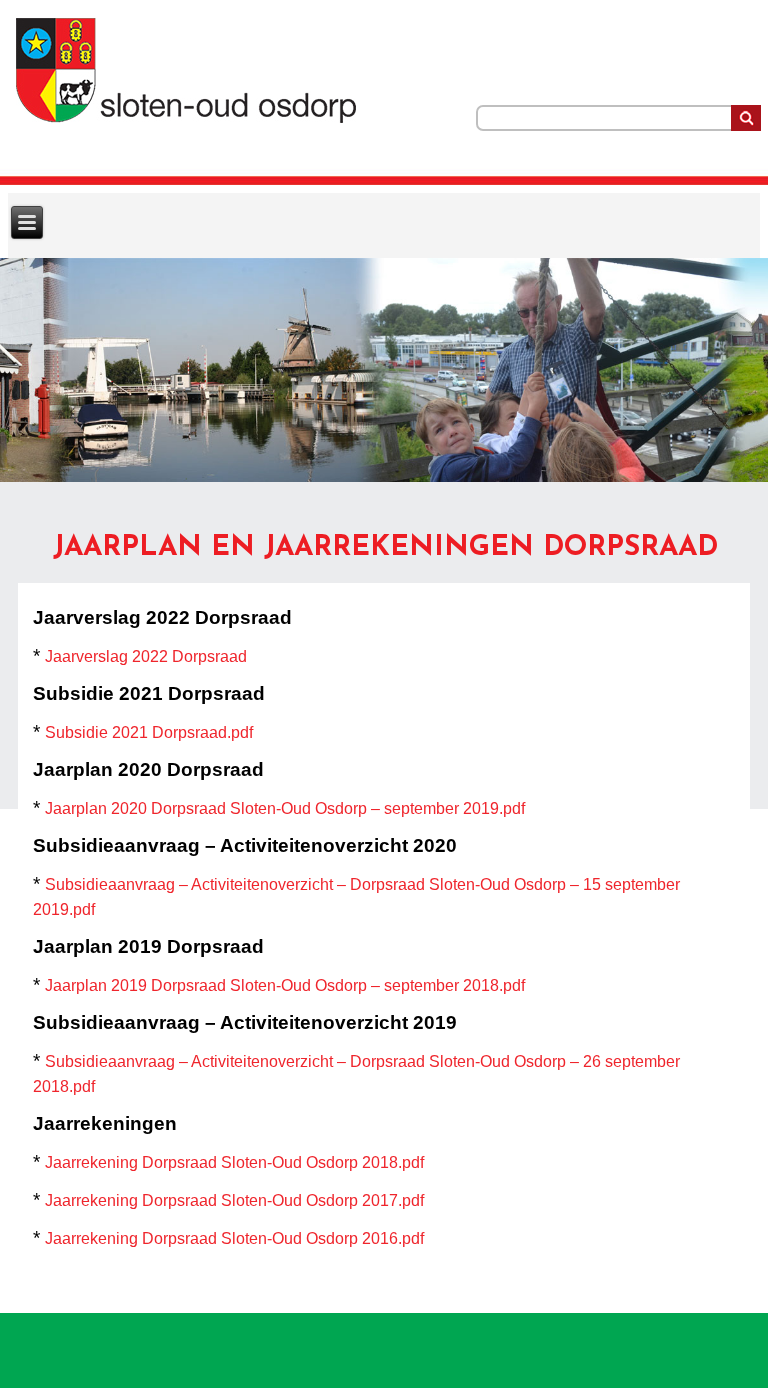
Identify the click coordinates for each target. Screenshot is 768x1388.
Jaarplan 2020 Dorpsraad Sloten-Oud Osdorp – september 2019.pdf (285, 808)
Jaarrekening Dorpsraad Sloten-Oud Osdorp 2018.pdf (234, 1162)
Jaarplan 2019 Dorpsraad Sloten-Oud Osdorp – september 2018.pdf (285, 985)
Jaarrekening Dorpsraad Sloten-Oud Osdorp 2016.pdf (234, 1238)
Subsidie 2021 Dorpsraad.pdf (149, 732)
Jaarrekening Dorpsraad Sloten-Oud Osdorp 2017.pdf (234, 1200)
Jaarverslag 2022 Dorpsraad (146, 656)
